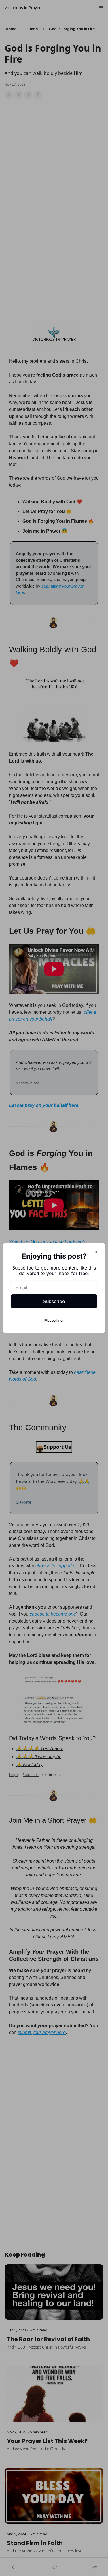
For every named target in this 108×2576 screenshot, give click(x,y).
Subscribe (54, 1301)
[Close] (96, 1252)
